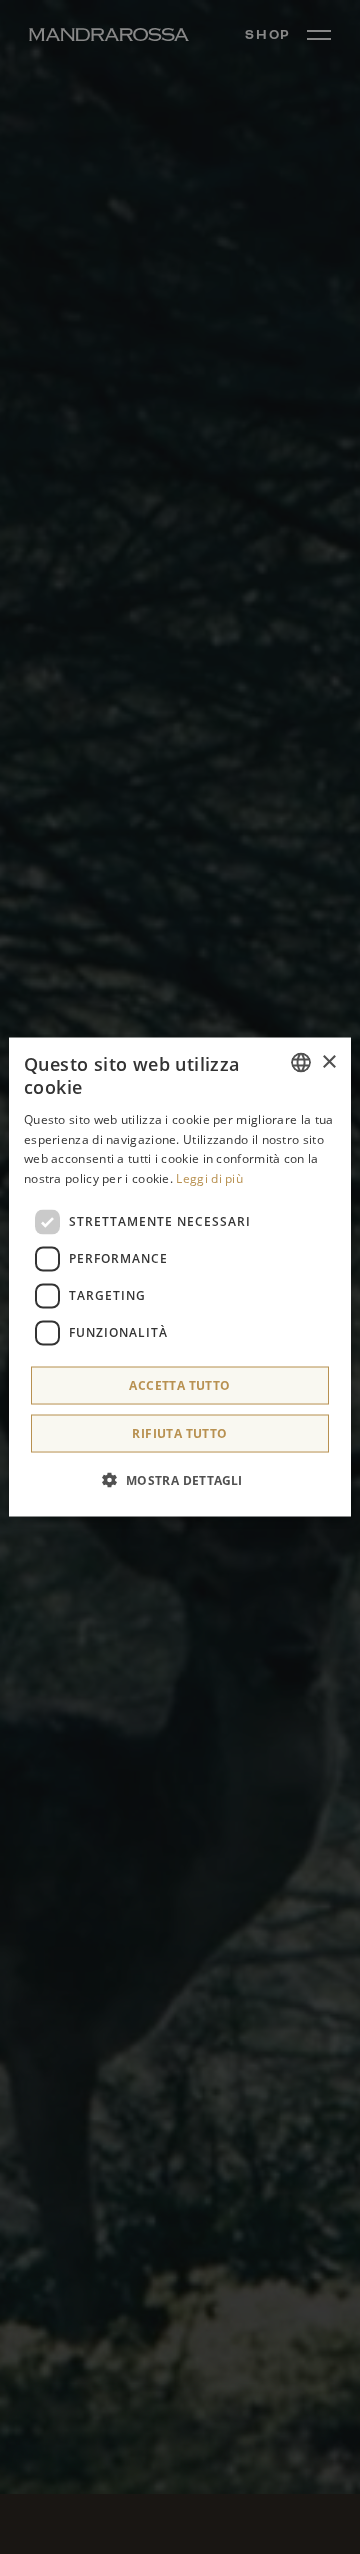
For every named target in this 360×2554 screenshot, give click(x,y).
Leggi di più (209, 1178)
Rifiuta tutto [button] (179, 1432)
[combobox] (301, 1063)
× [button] (328, 1061)
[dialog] (180, 1277)
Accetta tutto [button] (179, 1384)
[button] (179, 1479)
